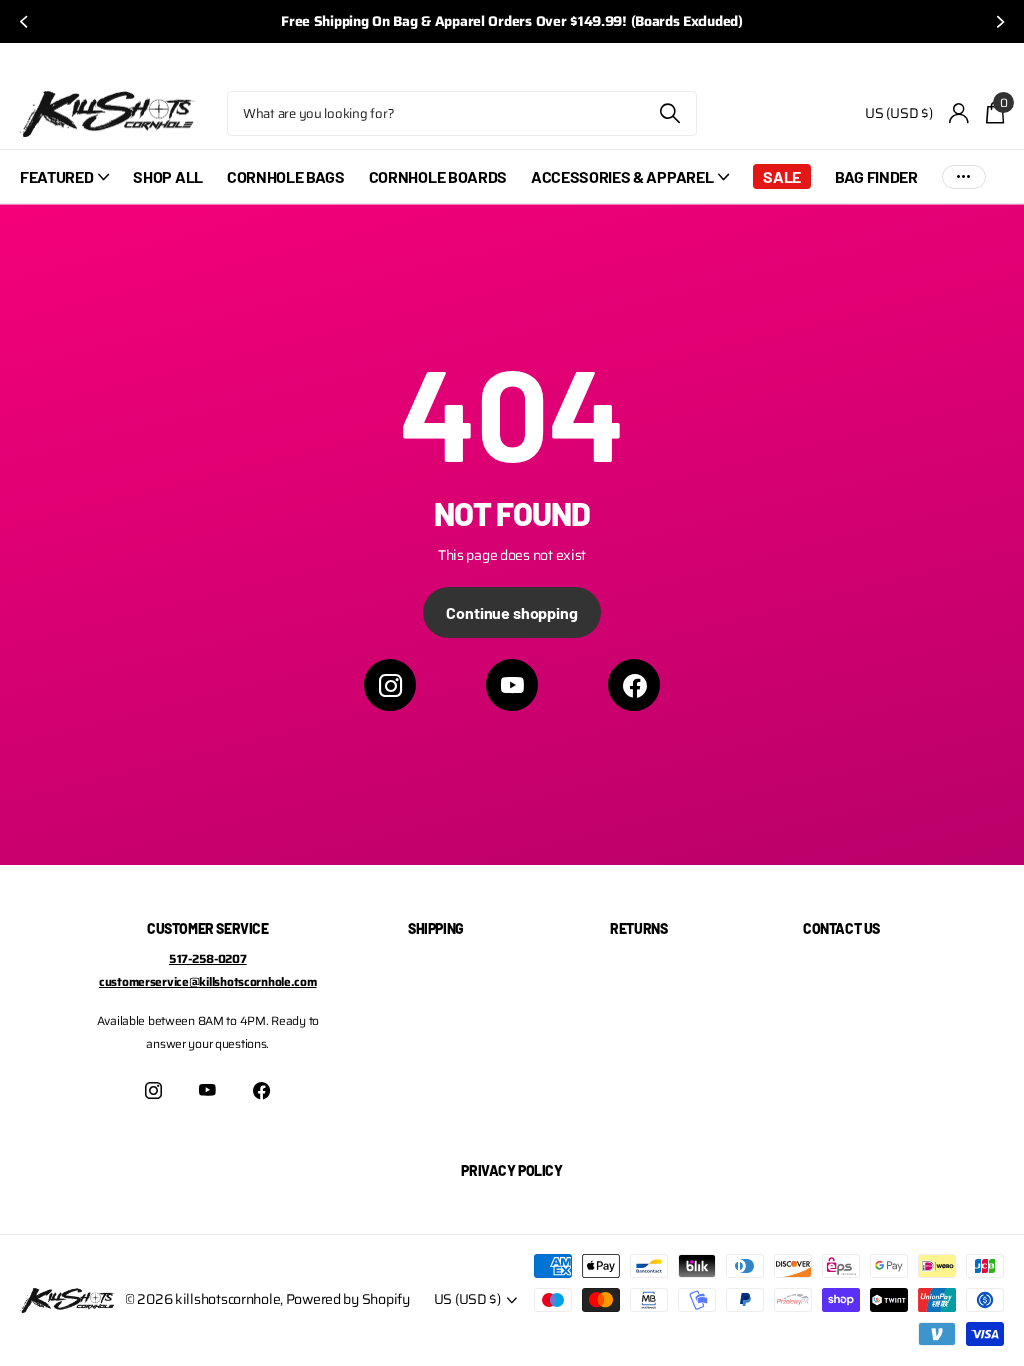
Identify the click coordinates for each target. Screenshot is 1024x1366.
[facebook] (634, 685)
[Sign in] (959, 113)
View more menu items (964, 176)
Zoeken (669, 113)
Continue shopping (511, 612)
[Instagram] (390, 685)
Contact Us (841, 928)
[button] (22, 21)
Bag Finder (876, 176)
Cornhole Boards (438, 176)
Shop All (167, 176)
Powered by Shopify (348, 1299)
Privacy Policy (511, 1170)
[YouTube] (512, 685)
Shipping (436, 928)
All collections (64, 187)
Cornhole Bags (286, 176)
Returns (638, 928)
